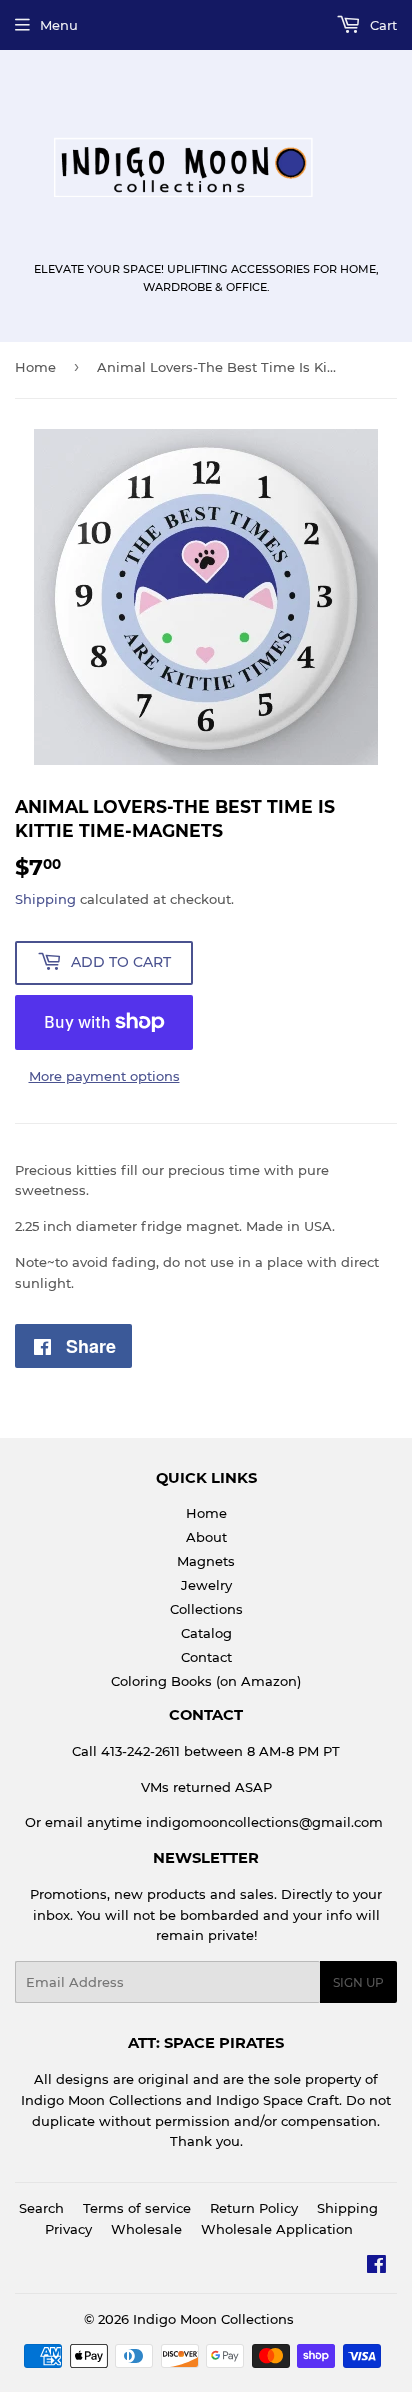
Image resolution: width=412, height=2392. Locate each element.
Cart (381, 25)
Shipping (45, 899)
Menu (59, 25)
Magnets (206, 1561)
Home (35, 367)
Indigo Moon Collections (213, 2319)
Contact (206, 1657)
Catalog (206, 1633)
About (206, 1537)
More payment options (104, 1076)
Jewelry (206, 1585)
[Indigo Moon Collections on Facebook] (376, 2267)
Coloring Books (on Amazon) (206, 1681)
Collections (206, 1609)
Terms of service (137, 2208)
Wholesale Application (277, 2229)
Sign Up (358, 1982)
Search (41, 2208)
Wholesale (146, 2229)
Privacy (68, 2229)
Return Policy (254, 2208)
